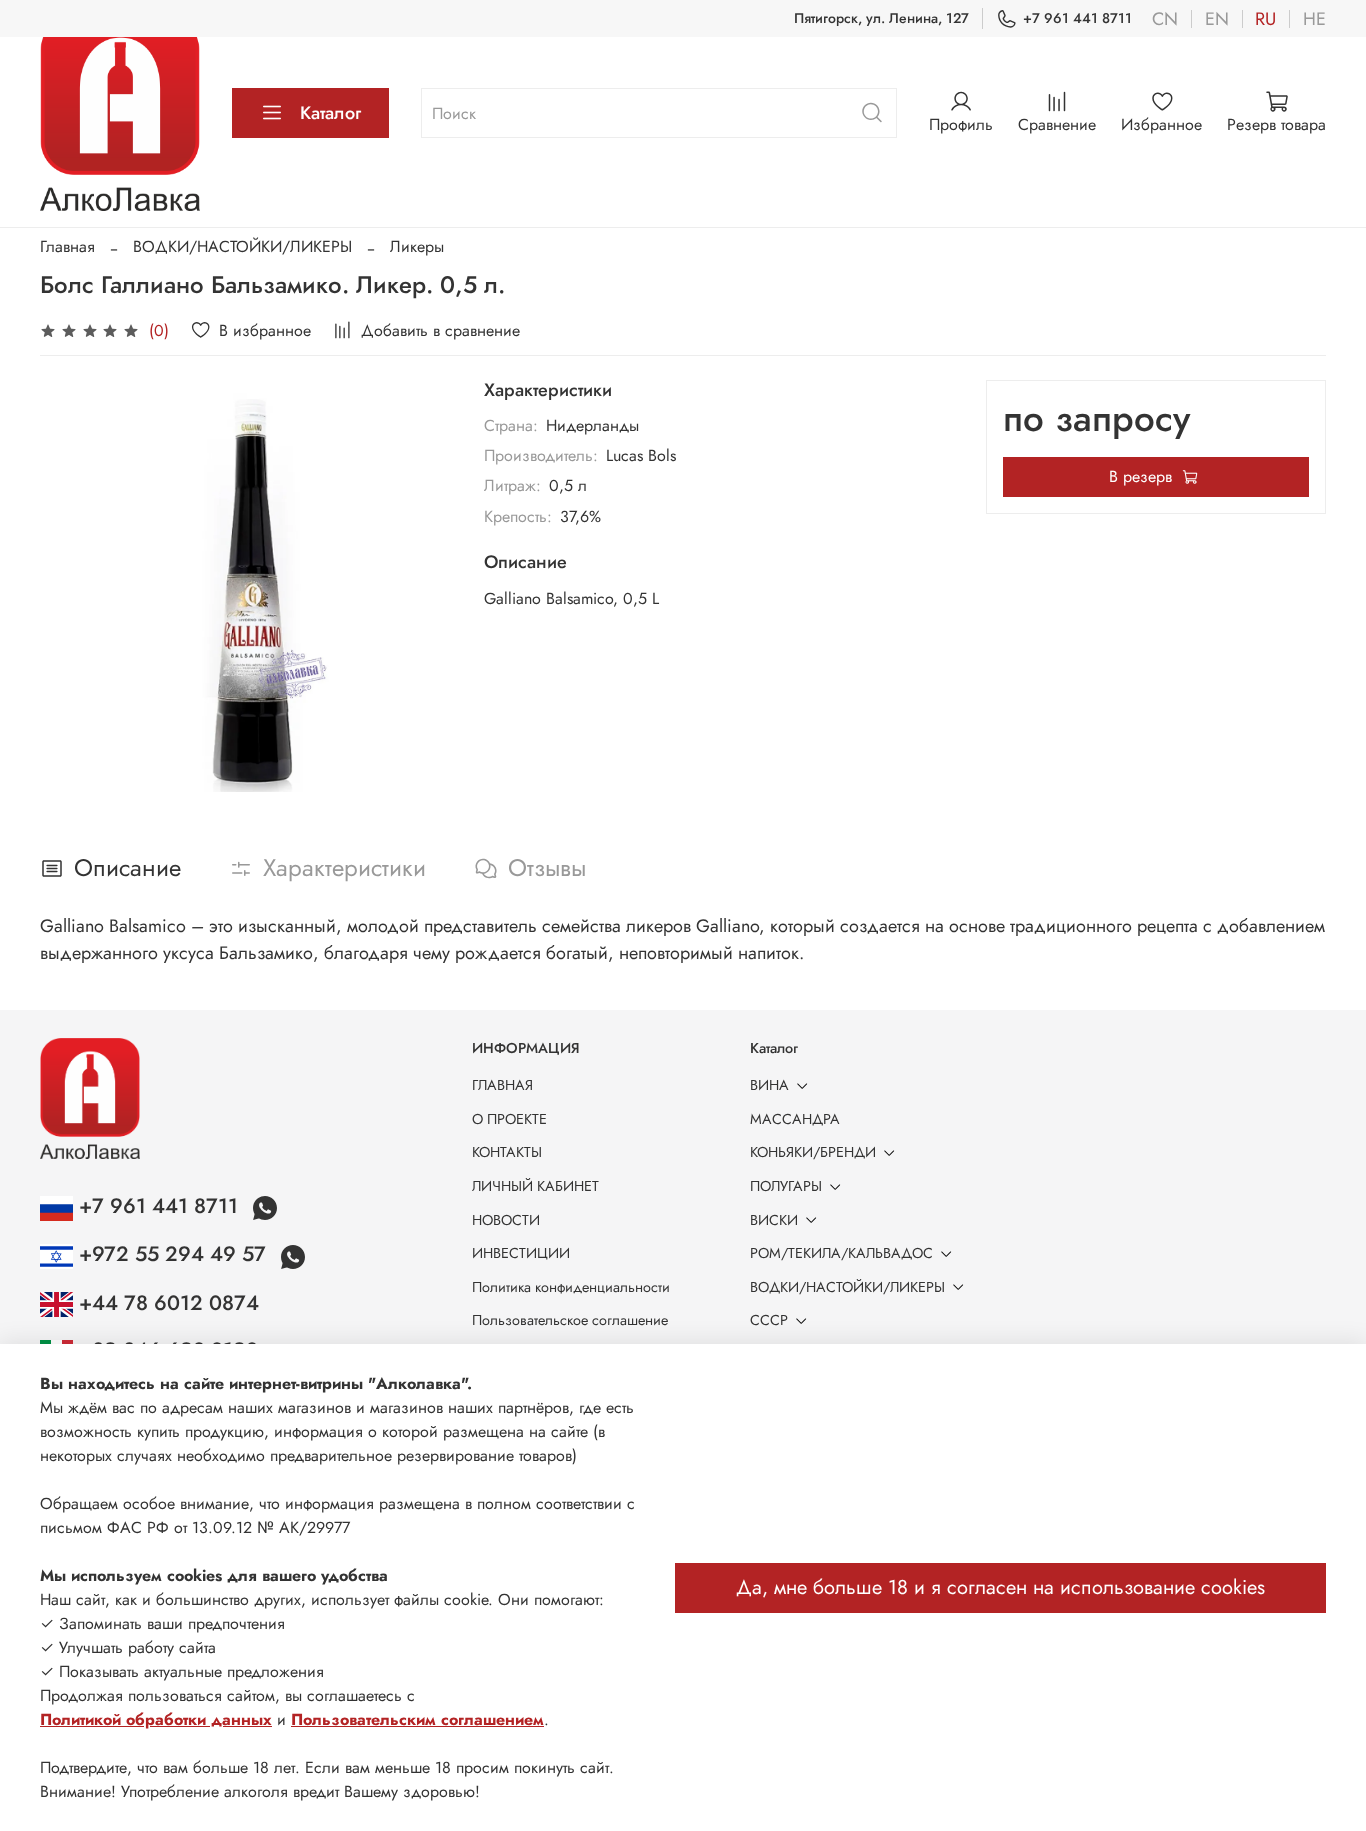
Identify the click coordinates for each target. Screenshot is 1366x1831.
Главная (67, 246)
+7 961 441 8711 (1077, 18)
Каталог (330, 113)
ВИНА (769, 1085)
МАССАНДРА (795, 1119)
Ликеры (417, 246)
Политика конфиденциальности (571, 1287)
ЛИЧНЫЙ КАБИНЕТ (535, 1186)
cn (1165, 19)
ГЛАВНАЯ (502, 1085)
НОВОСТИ (506, 1220)
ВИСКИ (774, 1220)
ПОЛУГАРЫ (786, 1186)
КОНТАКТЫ (507, 1152)
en (1217, 19)
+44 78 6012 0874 (166, 1303)
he (1314, 19)
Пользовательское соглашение (570, 1320)
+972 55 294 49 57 (172, 1254)
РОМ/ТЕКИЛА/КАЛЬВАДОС (841, 1253)
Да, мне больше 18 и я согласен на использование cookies (1000, 1587)
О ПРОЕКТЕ (509, 1119)
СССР (769, 1320)
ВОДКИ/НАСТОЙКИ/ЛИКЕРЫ (242, 246)
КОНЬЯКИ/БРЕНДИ (813, 1152)
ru (1265, 19)
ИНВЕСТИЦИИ (521, 1253)
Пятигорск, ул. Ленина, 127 (881, 18)
